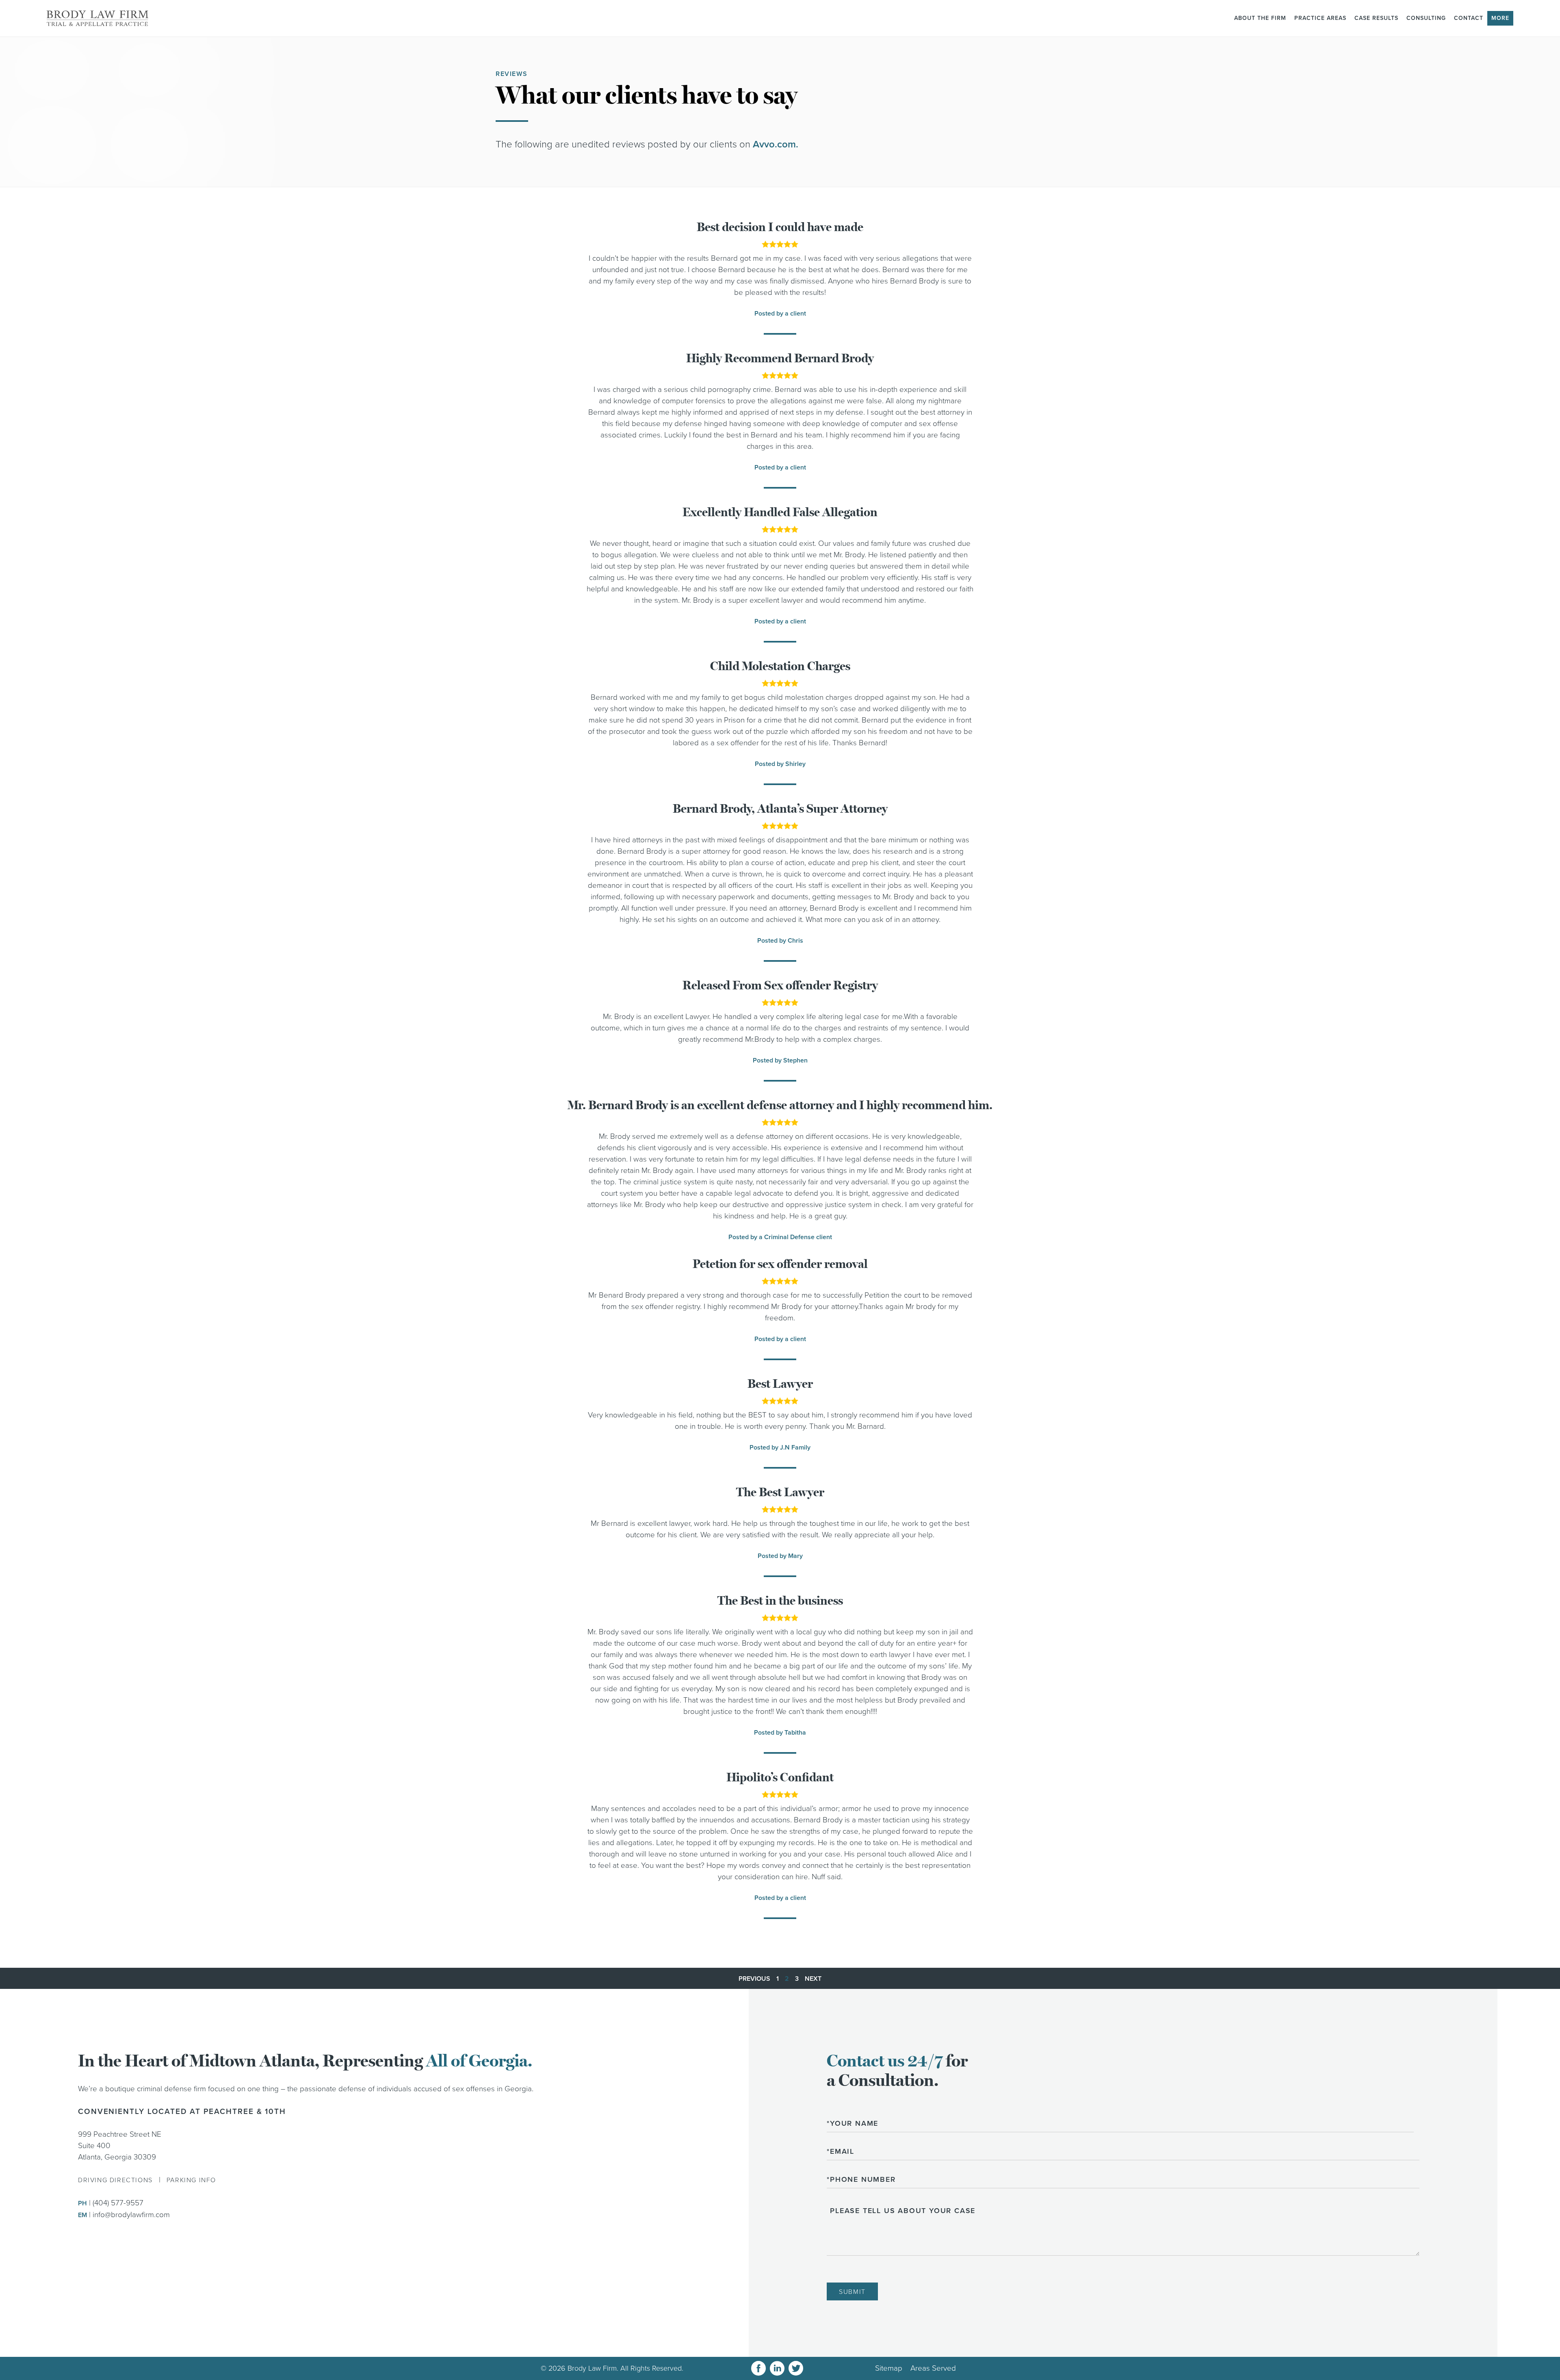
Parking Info (191, 2180)
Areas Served (933, 2368)
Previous (754, 1979)
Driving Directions (115, 2180)
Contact (1469, 18)
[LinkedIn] (777, 2368)
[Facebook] (758, 2368)
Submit (852, 2292)
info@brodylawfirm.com (131, 2215)
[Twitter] (796, 2368)
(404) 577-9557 (118, 2203)
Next (813, 1979)
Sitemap (889, 2368)
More (1500, 18)
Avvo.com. (776, 144)
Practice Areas (1320, 18)
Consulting (1426, 18)
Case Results (1376, 18)
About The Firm (1260, 18)
